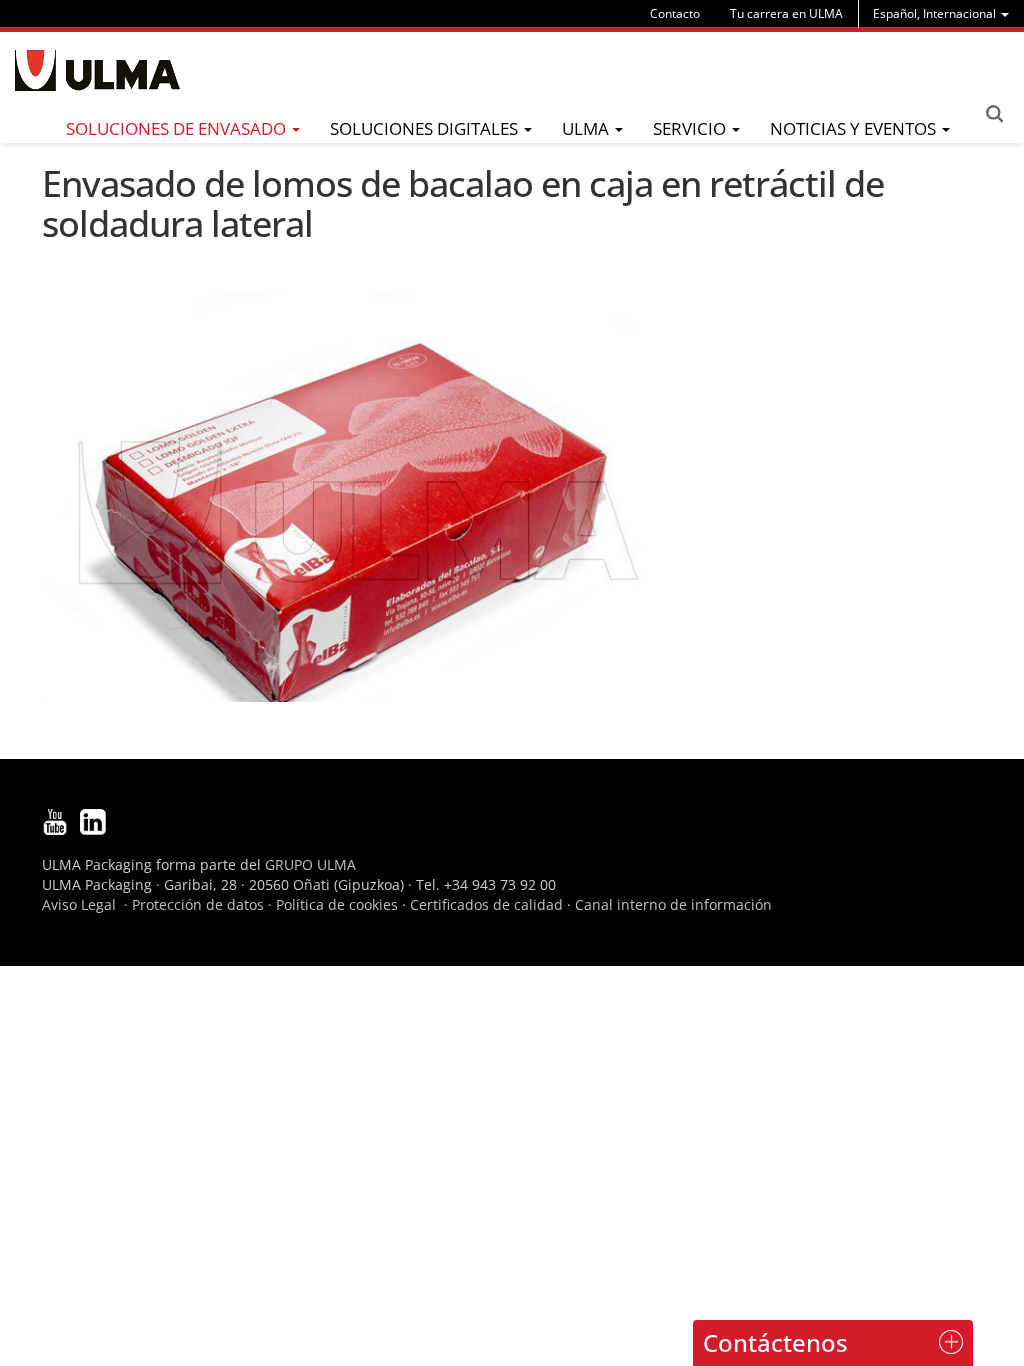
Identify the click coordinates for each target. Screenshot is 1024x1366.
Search (994, 114)
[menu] (941, 13)
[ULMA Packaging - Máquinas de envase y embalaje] (97, 70)
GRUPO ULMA (310, 864)
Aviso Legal (79, 904)
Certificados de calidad (486, 904)
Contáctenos (775, 1342)
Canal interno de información (673, 904)
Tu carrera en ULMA (786, 13)
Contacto (675, 13)
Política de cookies (337, 904)
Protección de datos (198, 904)
